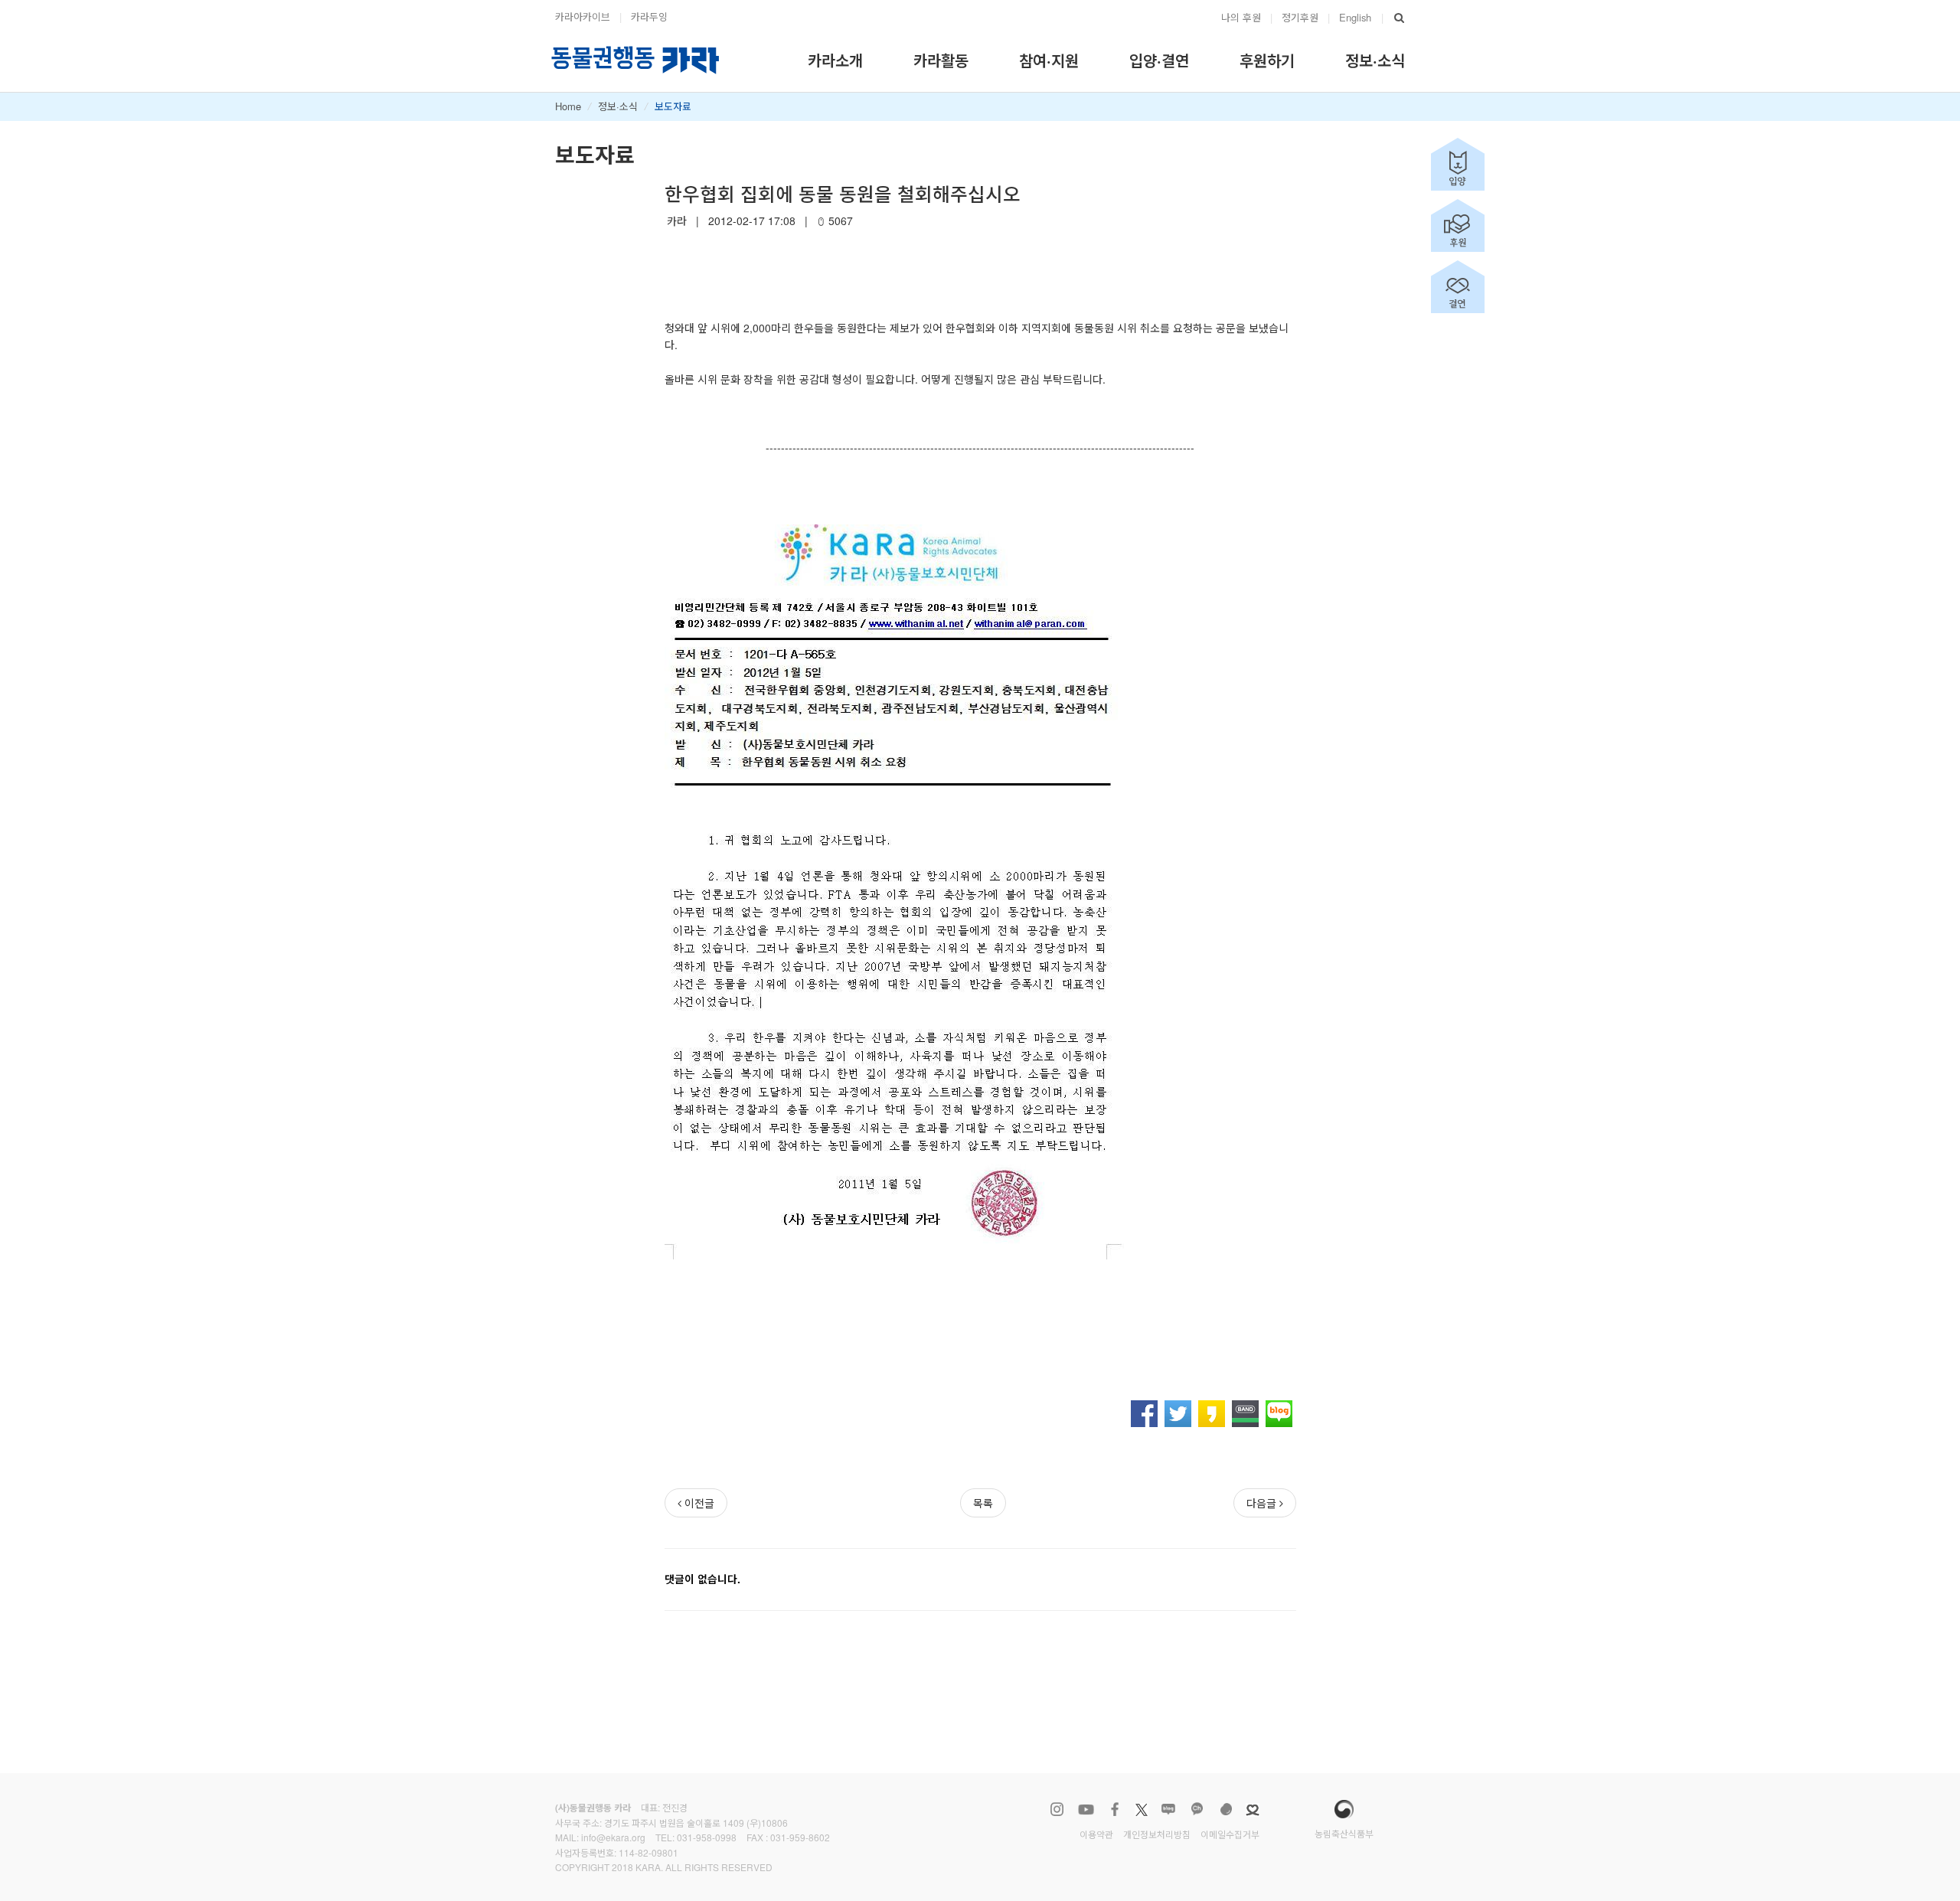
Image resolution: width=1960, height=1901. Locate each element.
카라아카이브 (583, 16)
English (1355, 17)
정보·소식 (618, 106)
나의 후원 (1241, 17)
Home (568, 106)
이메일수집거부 (1230, 1834)
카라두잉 (649, 16)
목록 (983, 1503)
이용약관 (1096, 1834)
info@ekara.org (613, 1837)
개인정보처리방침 (1157, 1834)
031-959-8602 (800, 1837)
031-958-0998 (707, 1837)
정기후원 (1300, 17)
